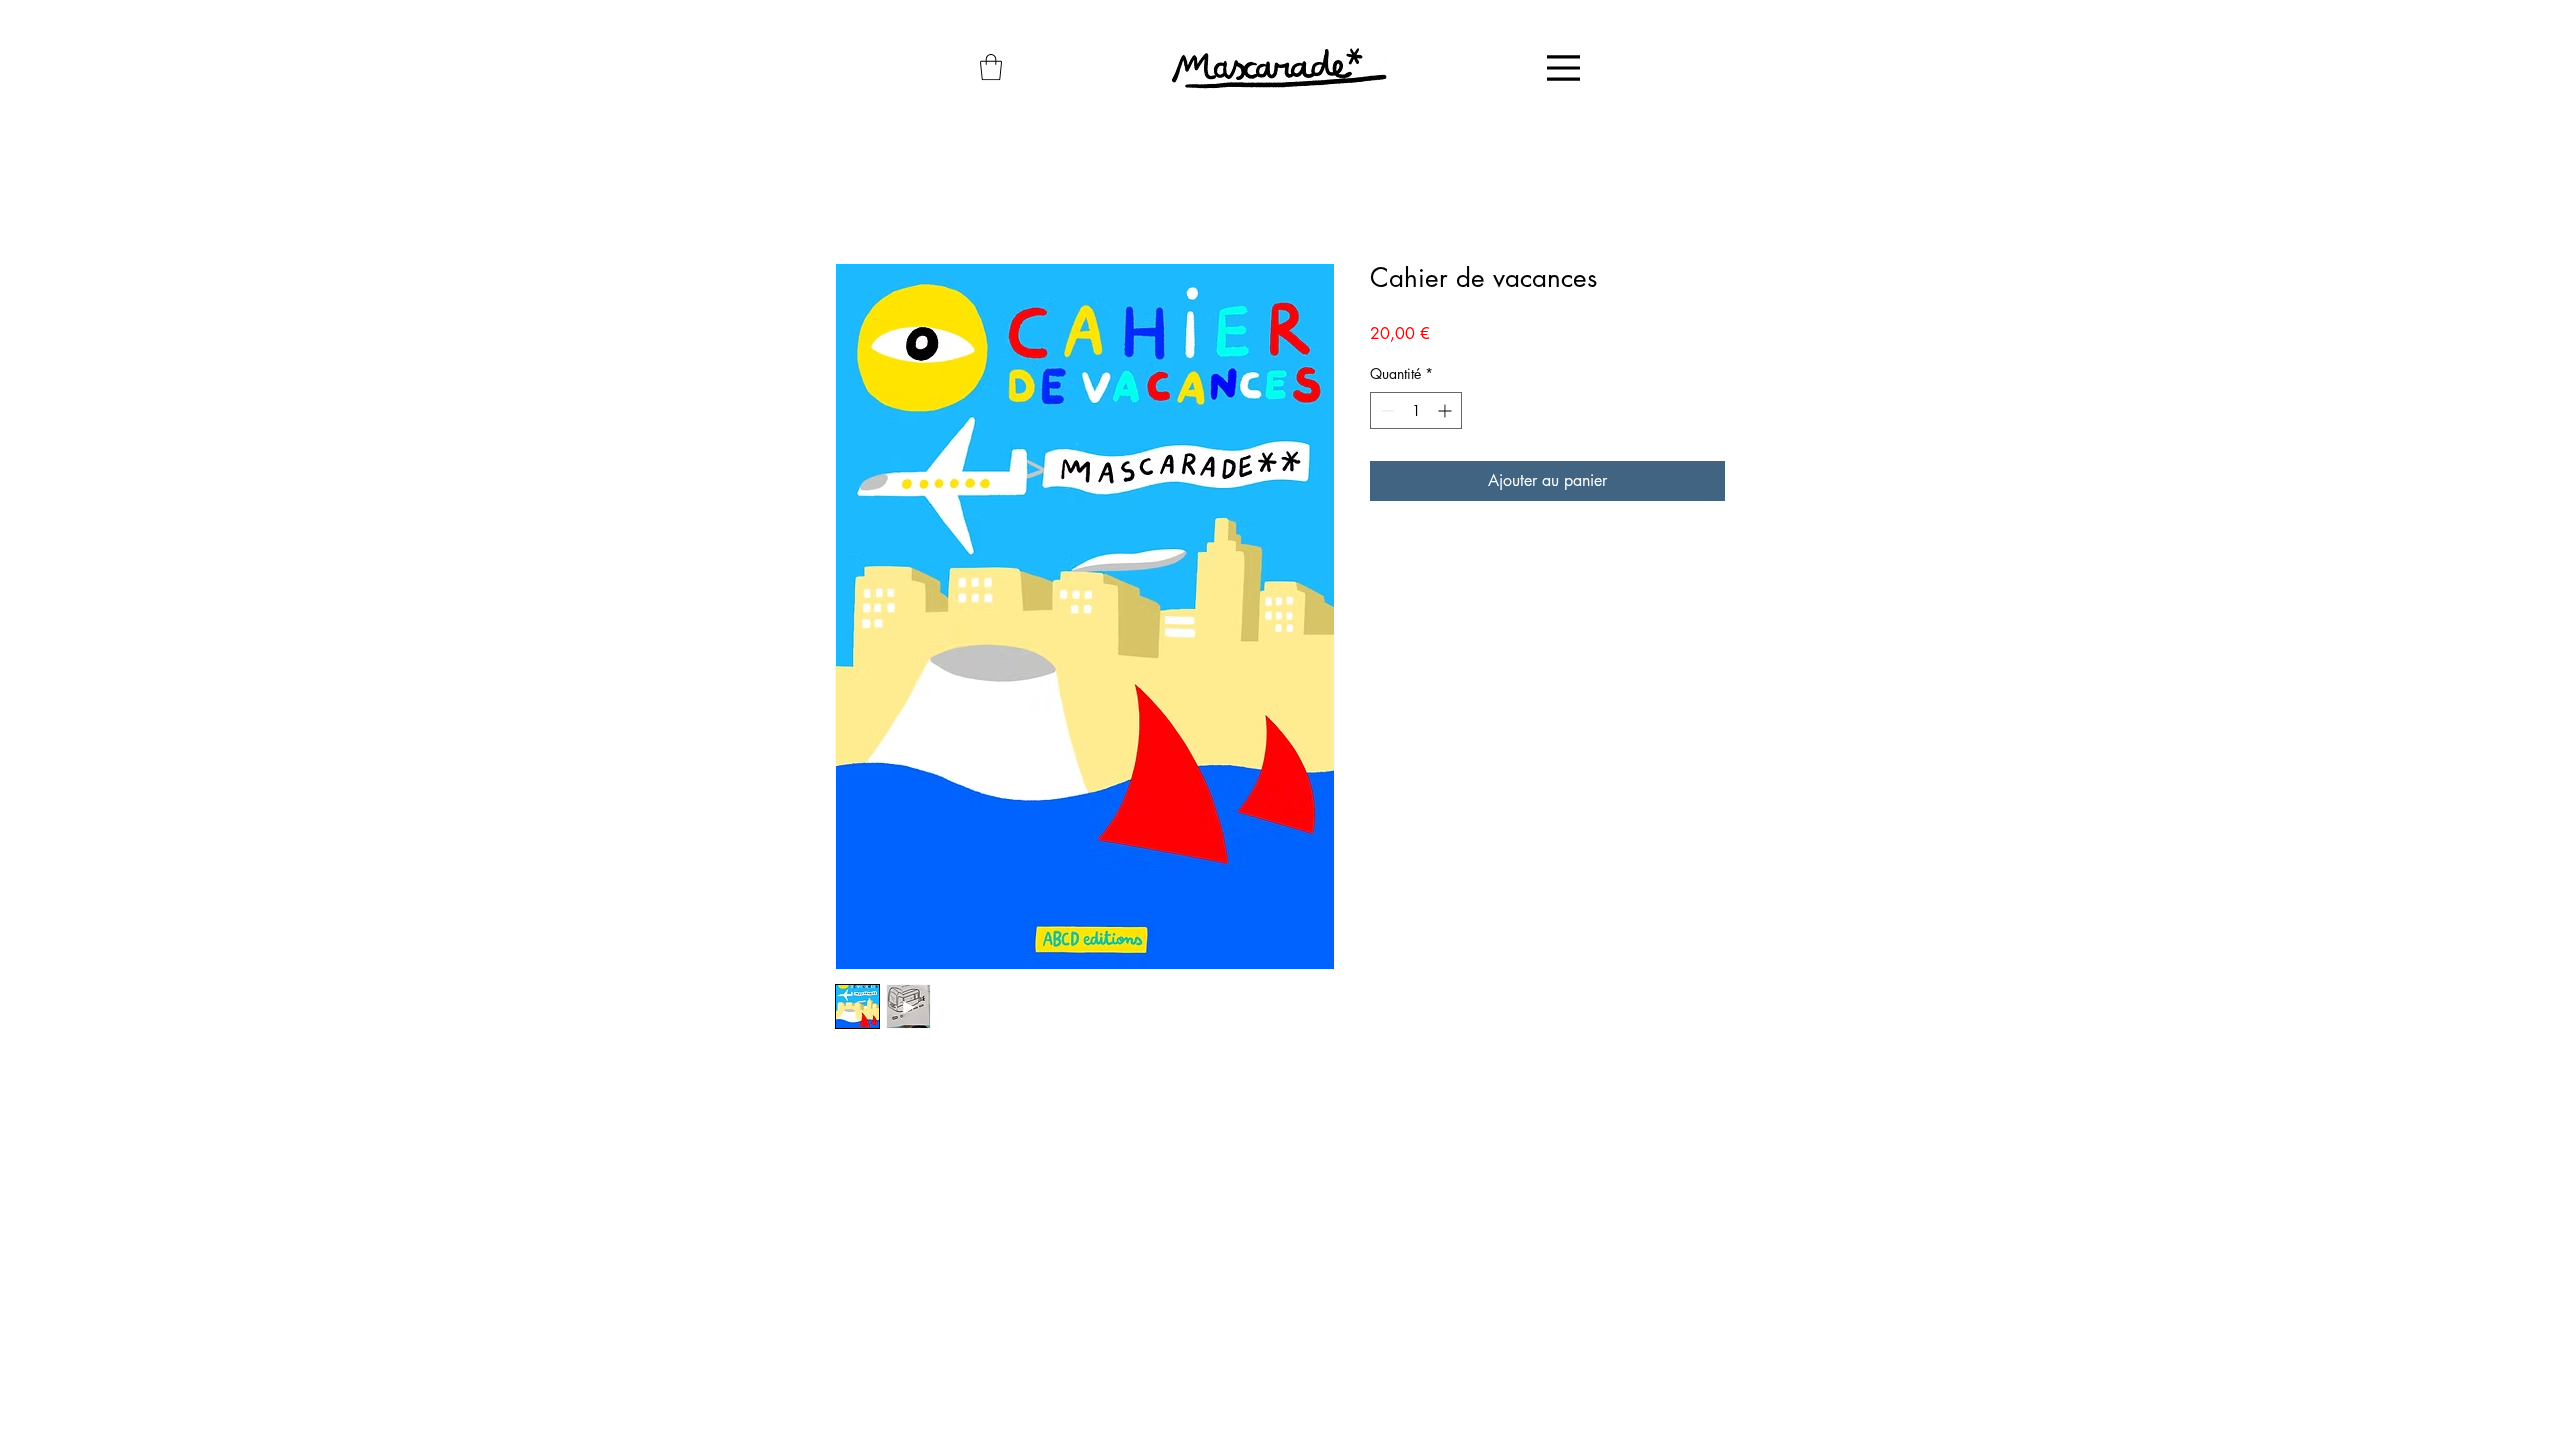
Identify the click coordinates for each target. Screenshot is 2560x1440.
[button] (991, 67)
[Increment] (1446, 410)
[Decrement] (1385, 410)
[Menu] (1563, 67)
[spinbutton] (1416, 410)
